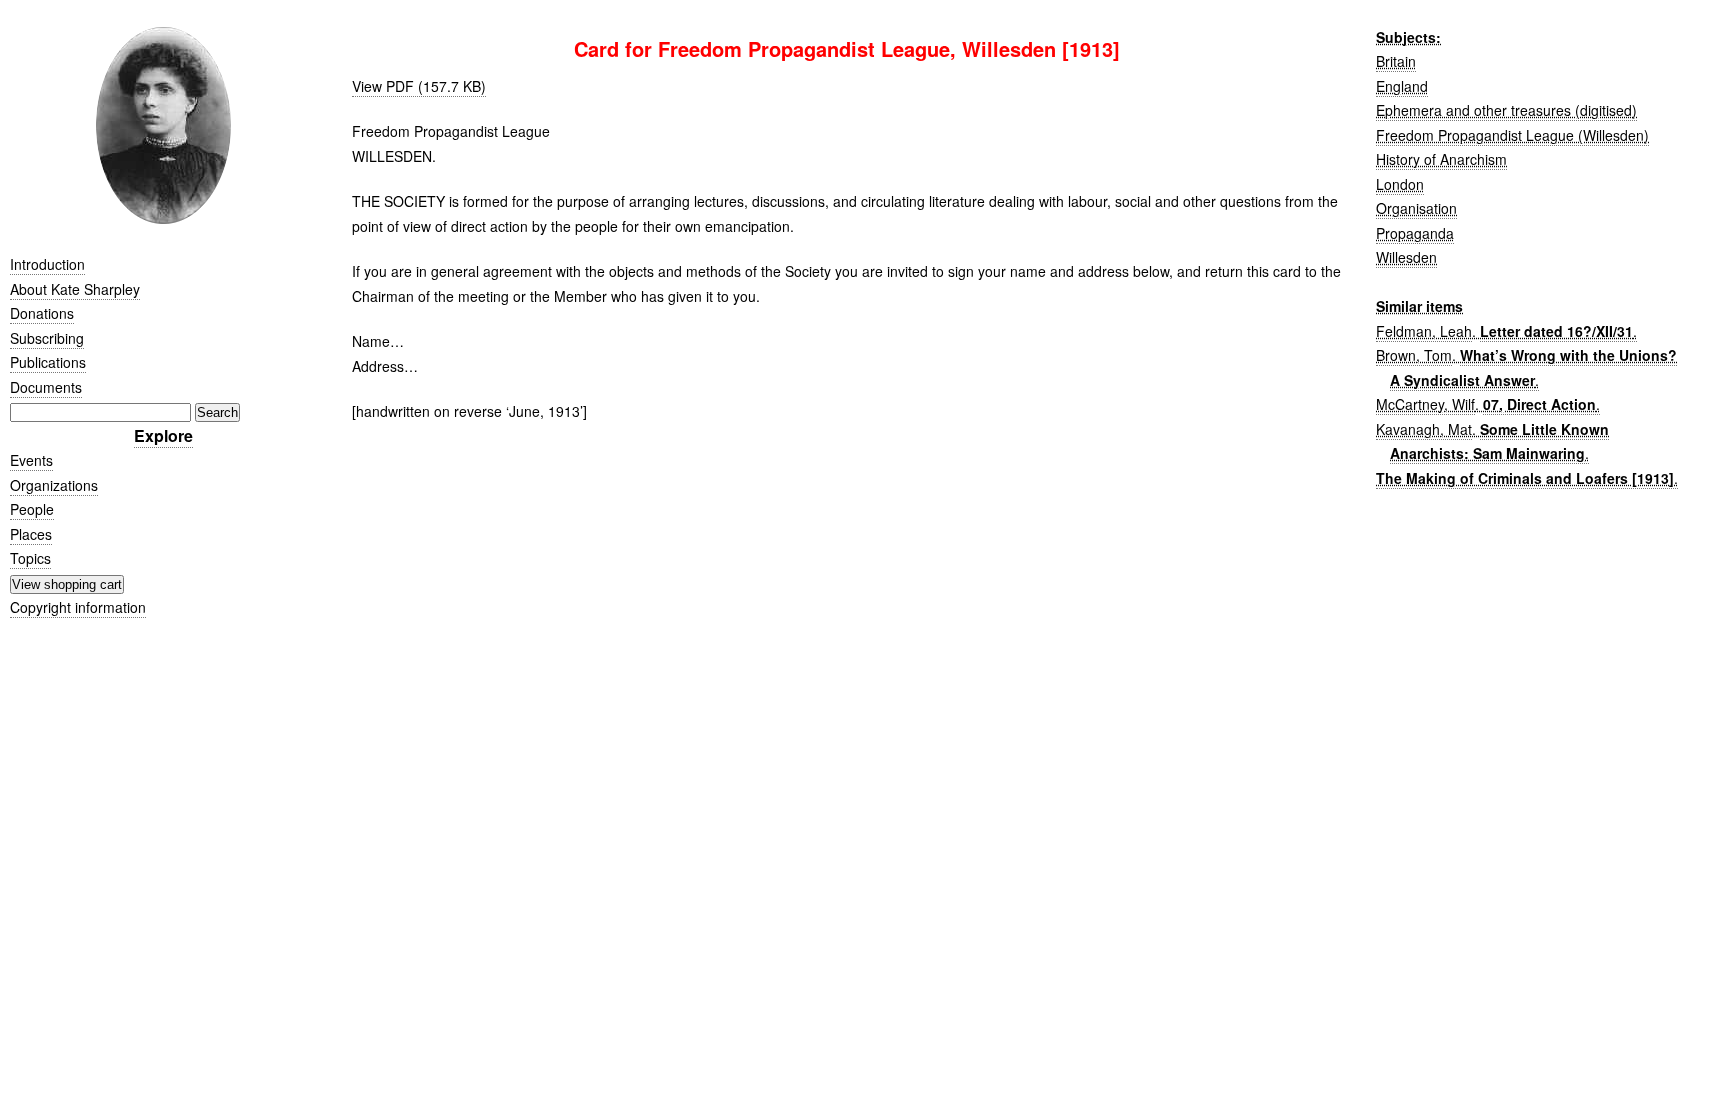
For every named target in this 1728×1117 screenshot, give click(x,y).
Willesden (1406, 257)
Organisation (1416, 208)
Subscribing (47, 338)
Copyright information (78, 607)
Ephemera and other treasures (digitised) (1506, 110)
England (1402, 86)
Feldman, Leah (1424, 331)
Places (31, 534)
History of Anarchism (1441, 159)
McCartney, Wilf (1425, 404)
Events (31, 460)
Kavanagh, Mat (1424, 429)
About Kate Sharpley (75, 289)
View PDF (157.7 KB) (419, 86)
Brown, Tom (1414, 355)
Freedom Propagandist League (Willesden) (1512, 135)
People (32, 509)
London (1400, 184)
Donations (42, 313)
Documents (46, 387)
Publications (48, 362)
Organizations (54, 485)
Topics (30, 558)
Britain (1396, 61)
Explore (163, 435)
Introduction (47, 264)
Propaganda (1415, 233)
